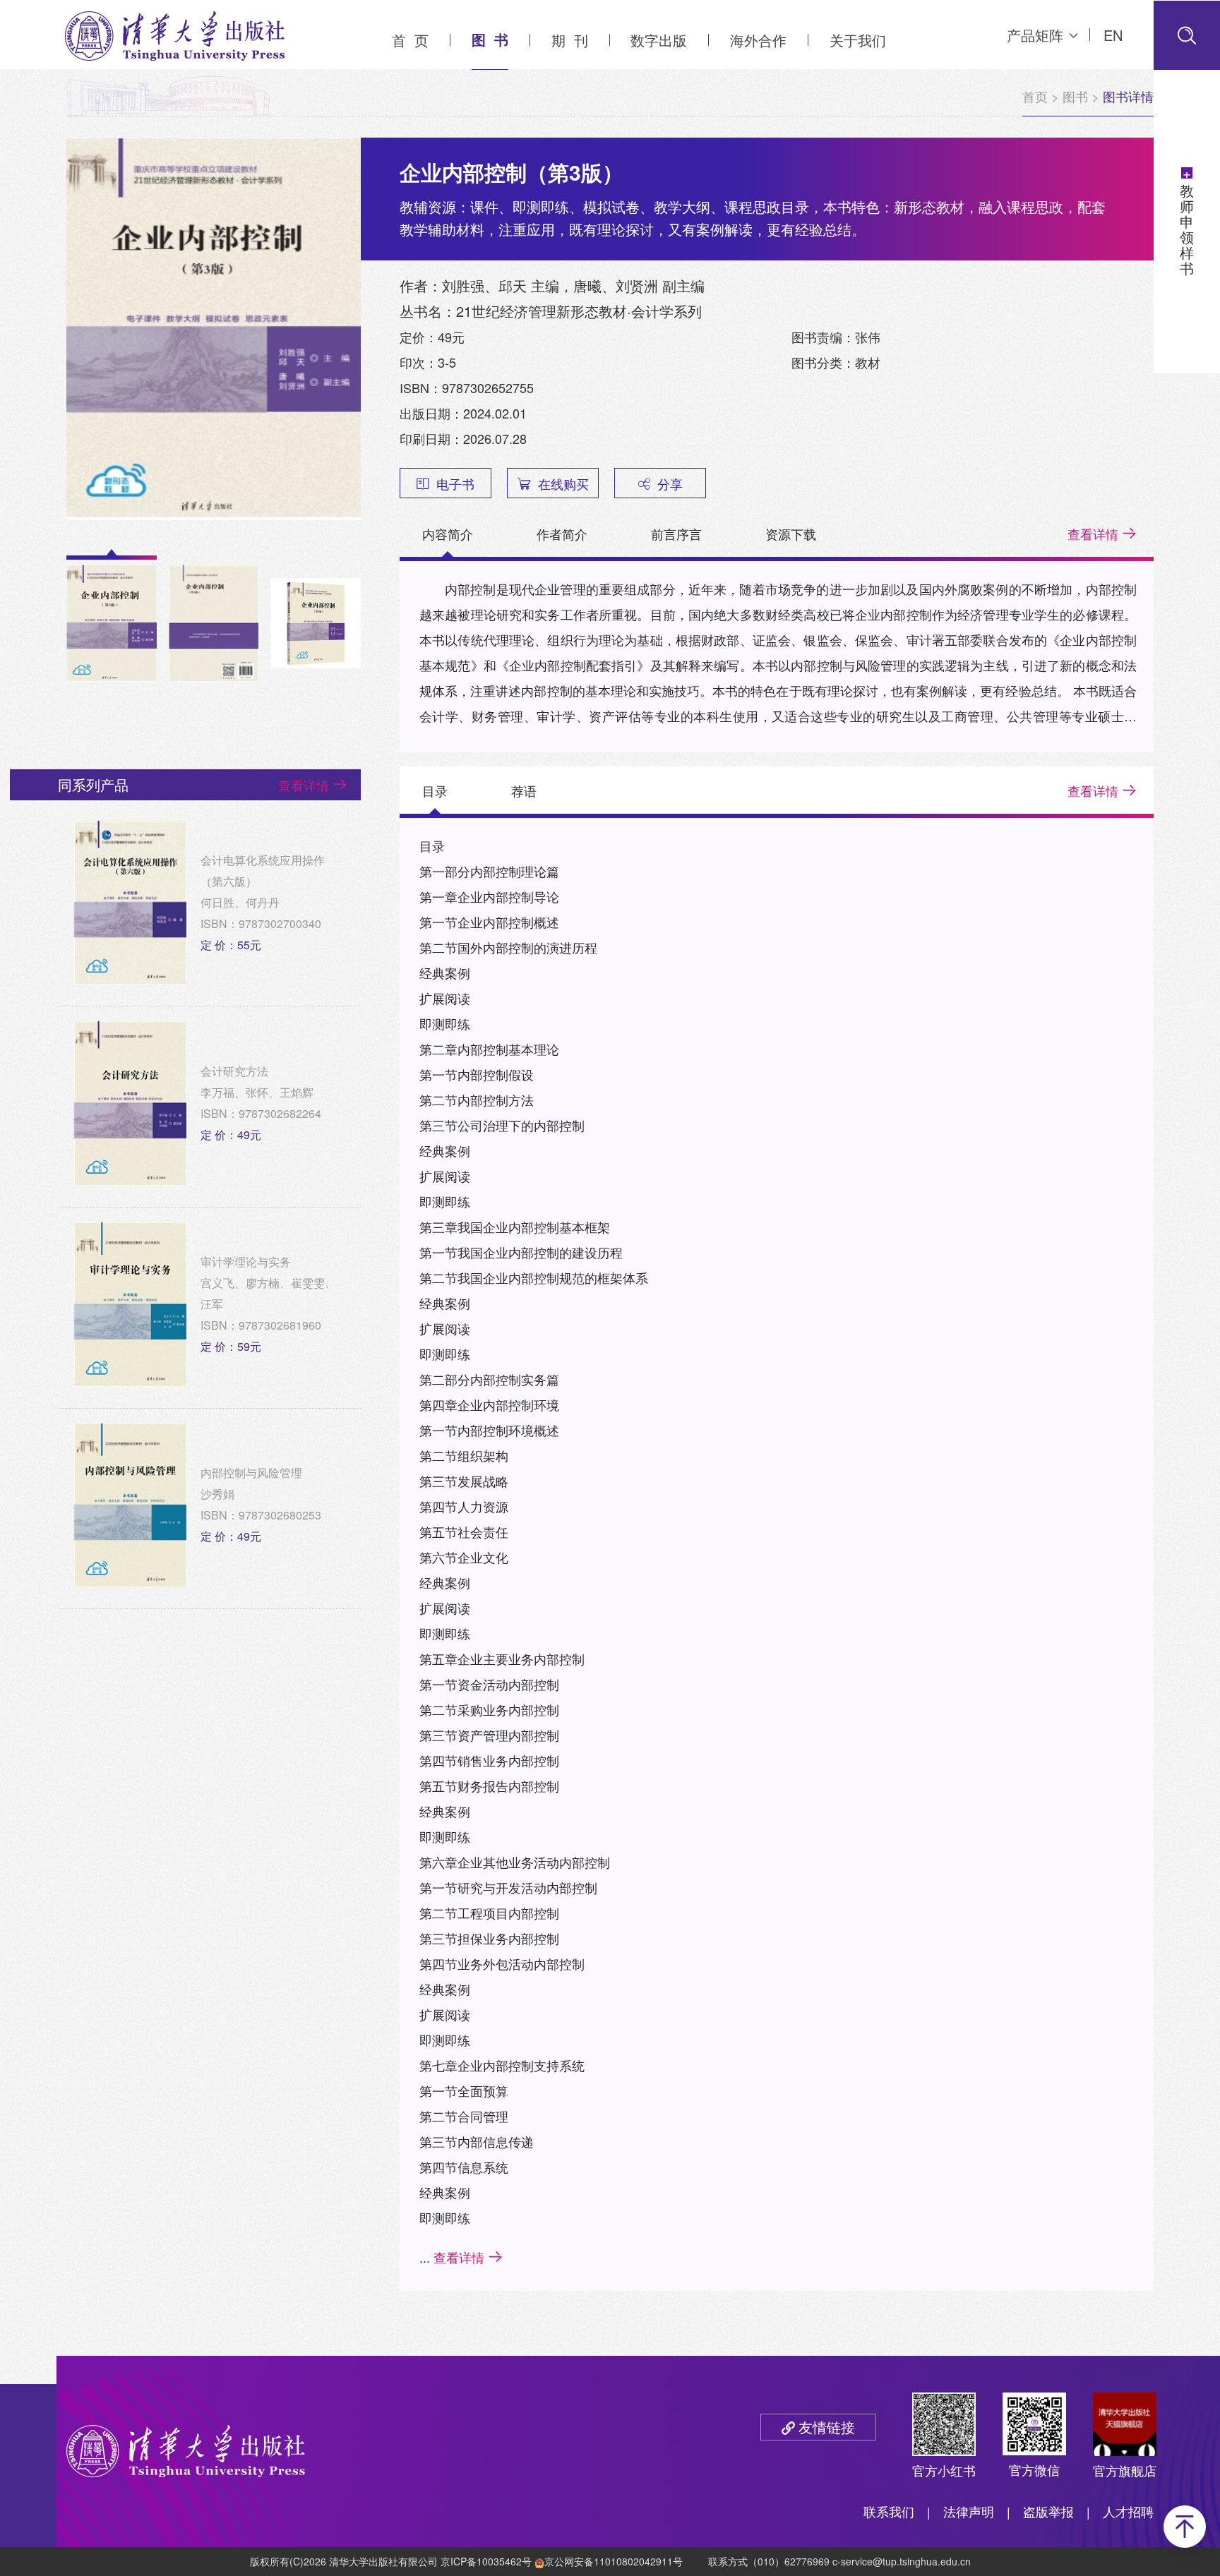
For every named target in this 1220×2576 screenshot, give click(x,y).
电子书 (455, 483)
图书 (1075, 96)
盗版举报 (1048, 2511)
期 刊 (570, 40)
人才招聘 (1128, 2511)
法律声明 (969, 2511)
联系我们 (889, 2511)
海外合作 (758, 40)
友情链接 (827, 2427)
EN (1113, 35)
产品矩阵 (1035, 35)
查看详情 (1093, 534)
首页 (1035, 96)
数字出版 (659, 40)
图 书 (490, 39)
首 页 (410, 40)
